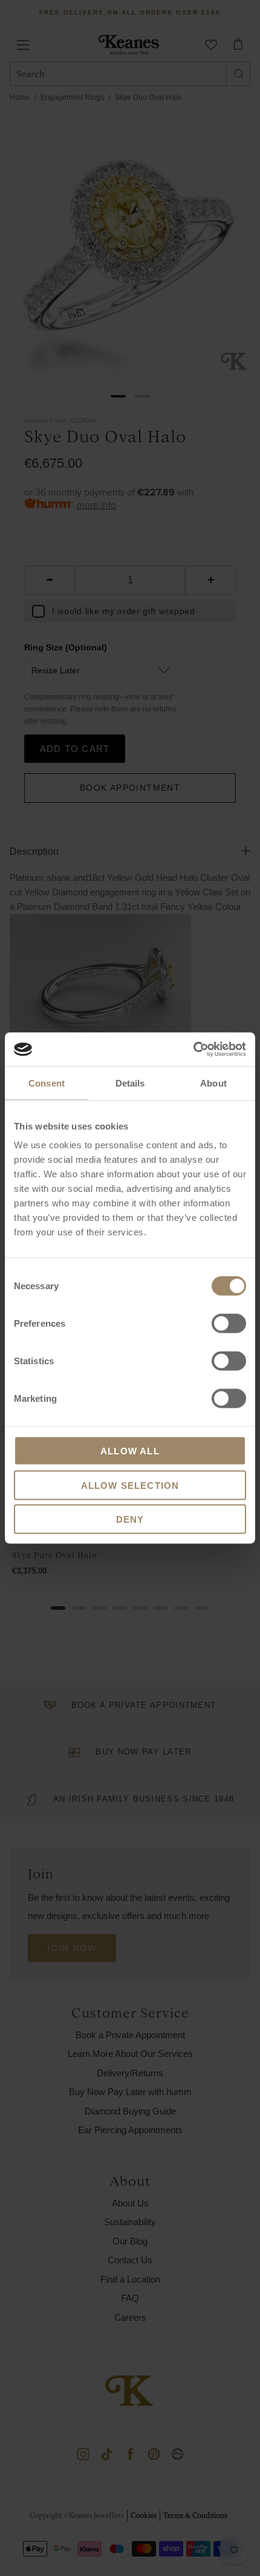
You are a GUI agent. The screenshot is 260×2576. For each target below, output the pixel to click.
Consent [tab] (47, 1083)
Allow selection (130, 1485)
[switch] (229, 1324)
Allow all (130, 1451)
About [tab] (213, 1083)
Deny (130, 1519)
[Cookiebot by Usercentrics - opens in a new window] (193, 1050)
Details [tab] (130, 1083)
